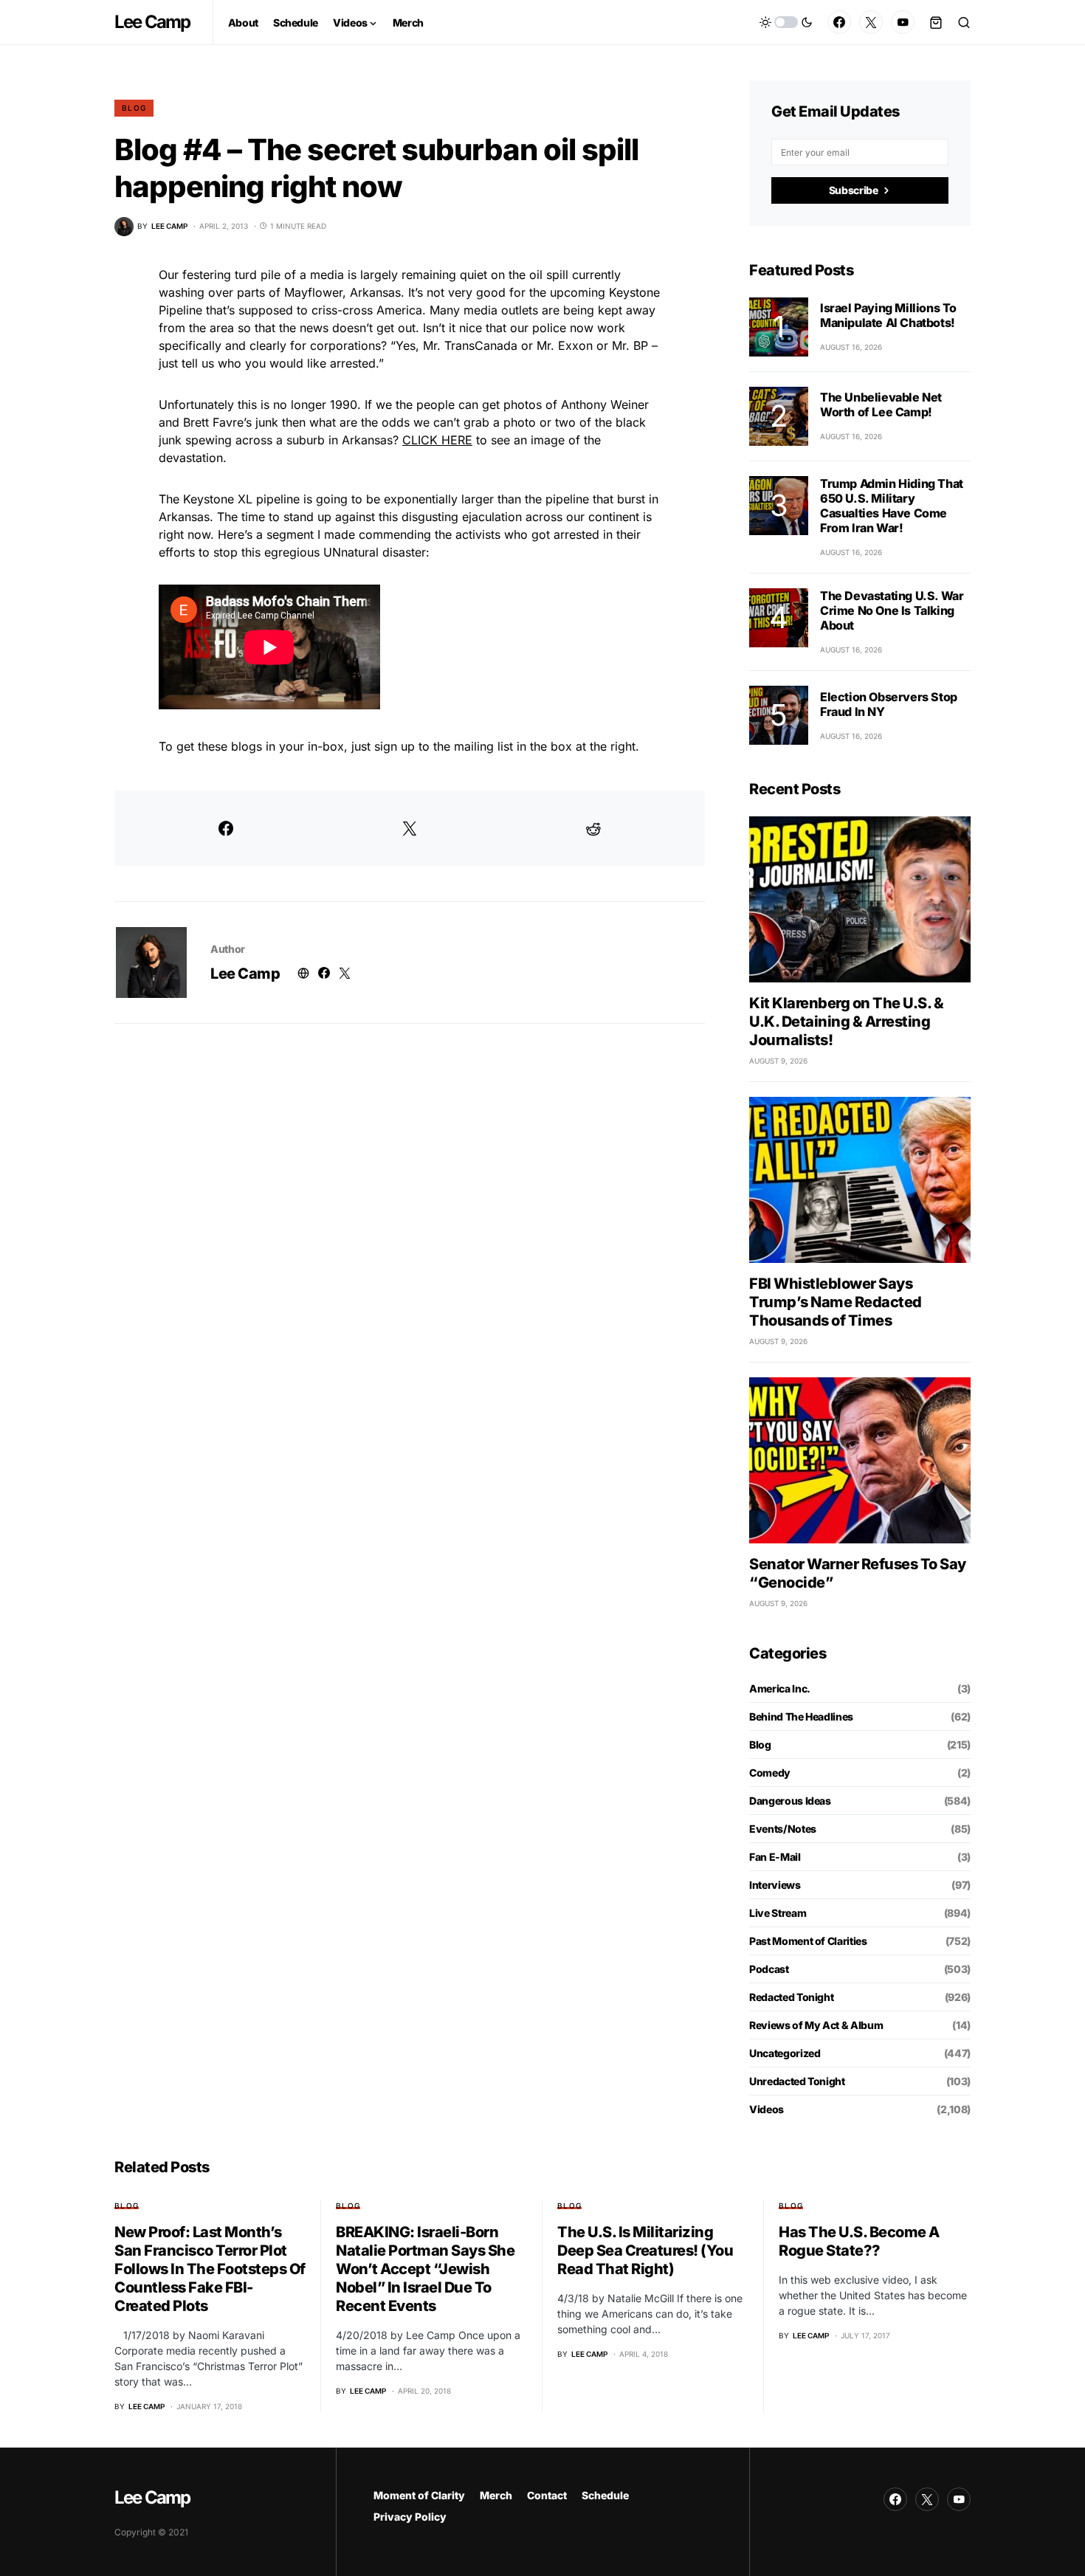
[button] (786, 22)
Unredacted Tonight (797, 2081)
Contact (547, 2495)
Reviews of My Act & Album (816, 2025)
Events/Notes (783, 1829)
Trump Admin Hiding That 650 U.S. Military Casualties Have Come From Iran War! (892, 506)
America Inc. (780, 1688)
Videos (767, 2109)
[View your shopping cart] (936, 22)
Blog (134, 108)
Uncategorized (785, 2053)
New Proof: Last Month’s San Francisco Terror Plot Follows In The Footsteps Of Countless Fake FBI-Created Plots (210, 2269)
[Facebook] (839, 22)
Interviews (775, 1885)
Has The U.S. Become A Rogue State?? (859, 2241)
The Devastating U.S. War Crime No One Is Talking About (892, 610)
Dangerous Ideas (790, 1801)
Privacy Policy (410, 2517)
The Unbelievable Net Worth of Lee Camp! (881, 404)
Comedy (770, 1773)
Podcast (769, 1969)
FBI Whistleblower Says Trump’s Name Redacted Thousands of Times (836, 1302)
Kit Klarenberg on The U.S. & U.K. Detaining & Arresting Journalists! (846, 1022)
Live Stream (778, 1913)
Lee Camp (152, 22)
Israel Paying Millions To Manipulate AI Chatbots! (888, 315)
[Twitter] (871, 22)
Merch (496, 2495)
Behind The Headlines (801, 1716)
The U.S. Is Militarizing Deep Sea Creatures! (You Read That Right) (645, 2250)
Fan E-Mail (775, 1857)
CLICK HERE (437, 440)
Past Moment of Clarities (808, 1941)
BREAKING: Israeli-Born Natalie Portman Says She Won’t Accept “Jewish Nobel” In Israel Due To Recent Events (425, 2269)
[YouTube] (903, 22)
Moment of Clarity (419, 2495)
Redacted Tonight (791, 1997)
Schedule (605, 2495)
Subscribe (854, 190)
